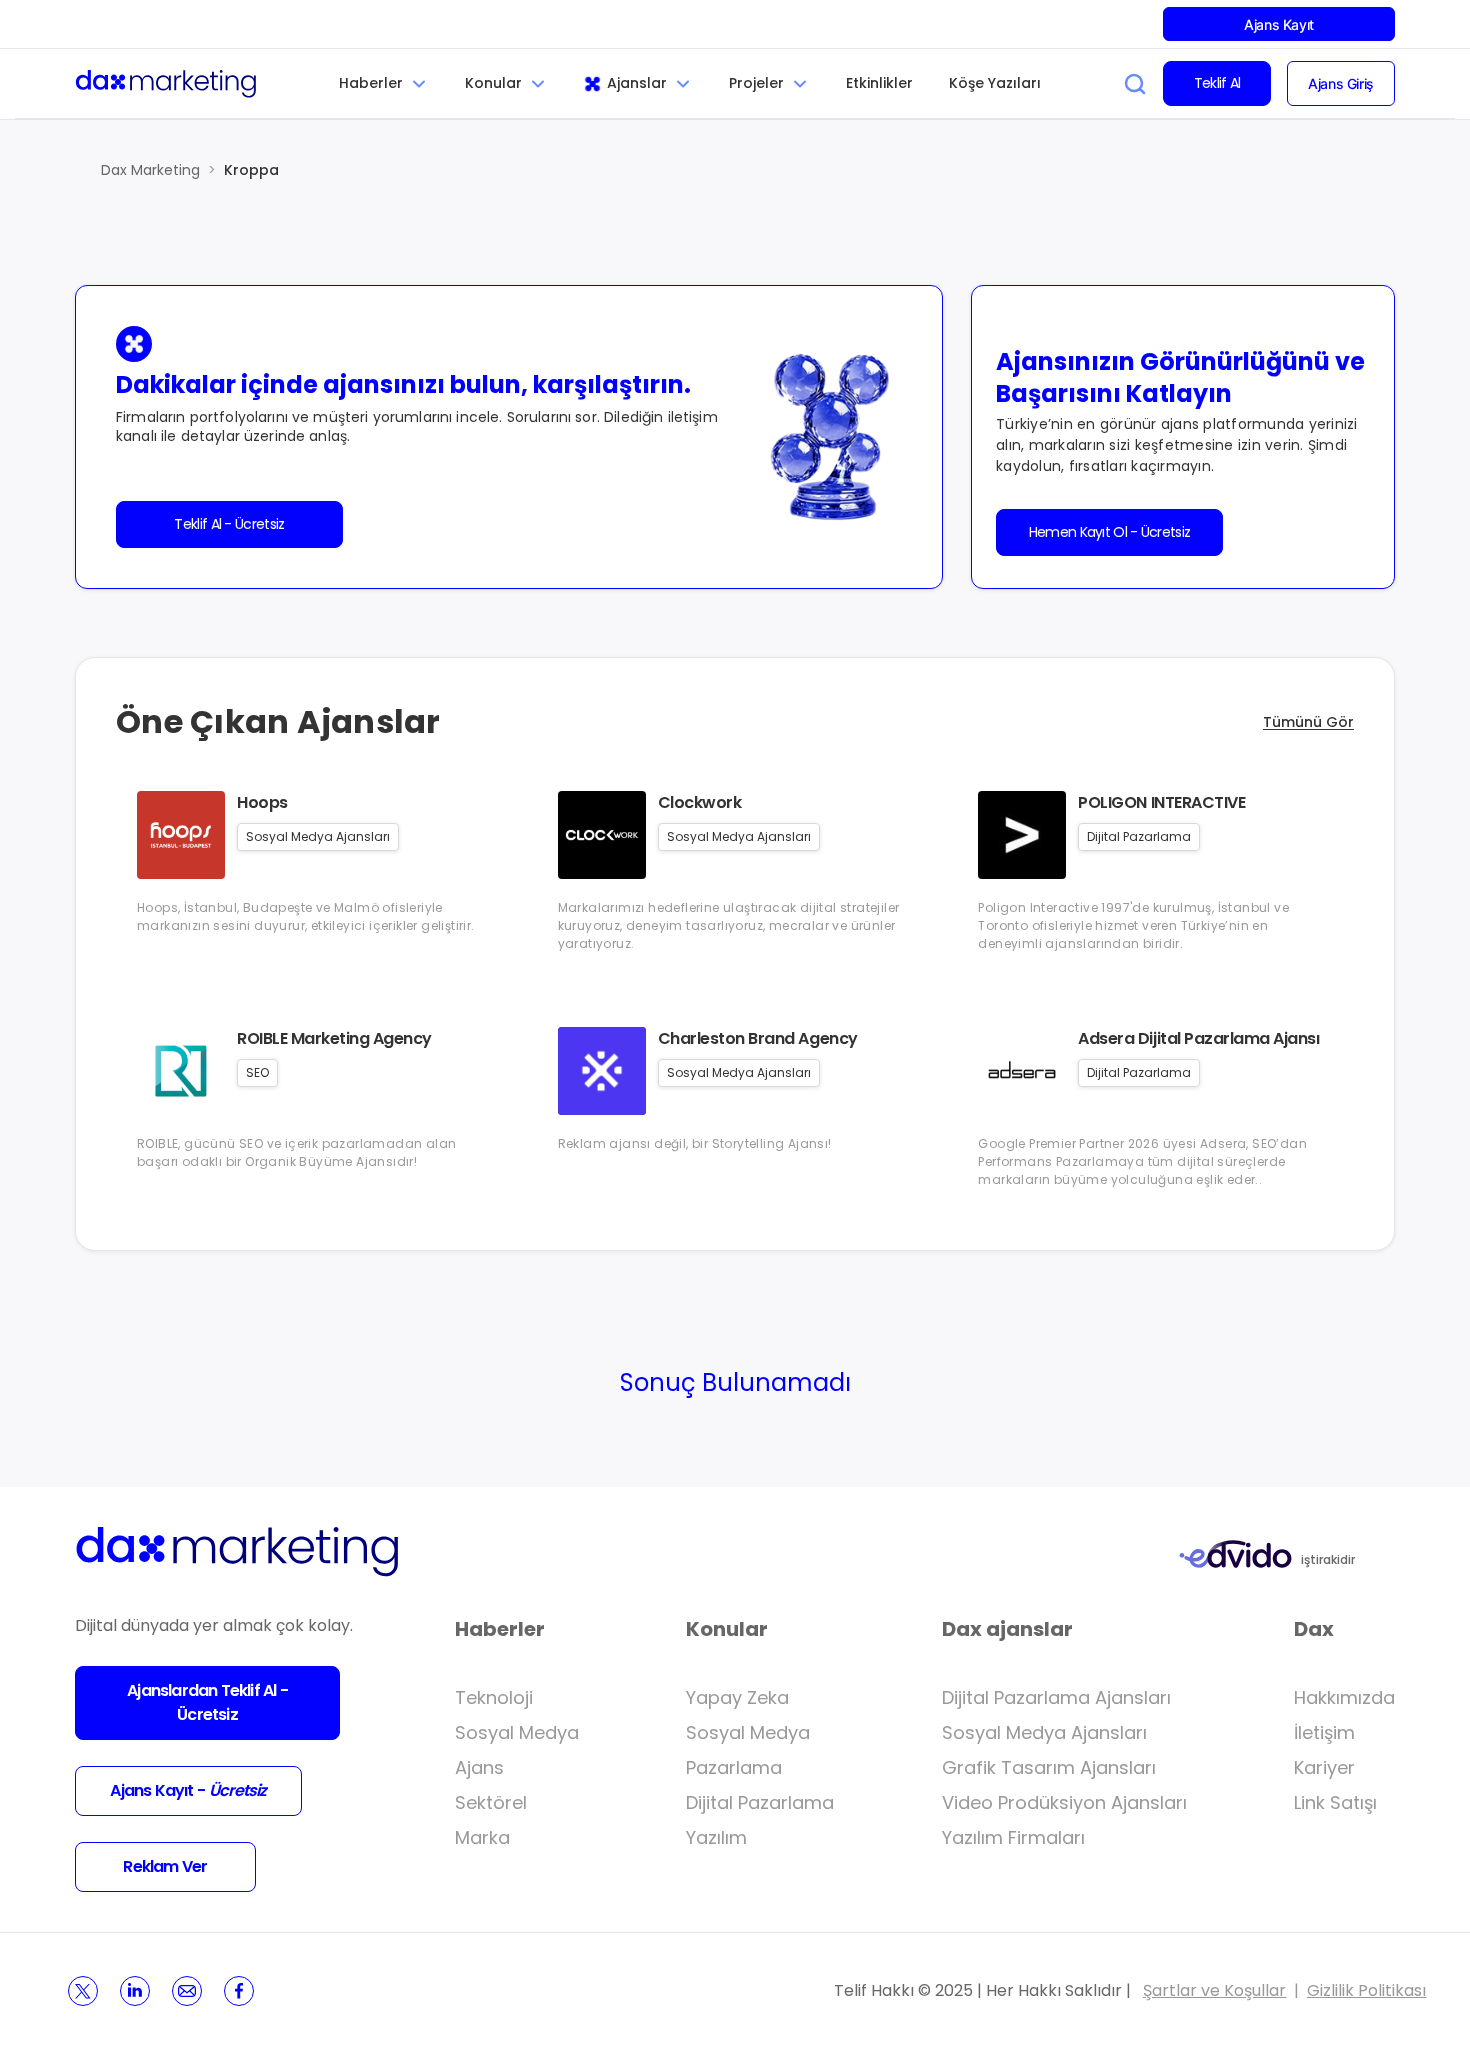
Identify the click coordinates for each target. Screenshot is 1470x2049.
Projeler (756, 83)
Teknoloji (494, 1697)
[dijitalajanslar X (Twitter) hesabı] (83, 1991)
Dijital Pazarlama (760, 1802)
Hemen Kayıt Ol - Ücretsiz (1110, 532)
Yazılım (716, 1837)
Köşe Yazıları (995, 83)
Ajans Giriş (1340, 83)
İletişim (1324, 1732)
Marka (482, 1837)
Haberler (371, 83)
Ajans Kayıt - (188, 1790)
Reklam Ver (165, 1866)
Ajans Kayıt (1278, 24)
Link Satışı (1335, 1802)
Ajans (479, 1767)
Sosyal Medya (517, 1732)
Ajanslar (637, 83)
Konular (493, 83)
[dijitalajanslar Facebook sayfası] (239, 1991)
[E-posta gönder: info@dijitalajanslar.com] (187, 1991)
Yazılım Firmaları (1013, 1837)
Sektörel (491, 1802)
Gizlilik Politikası (1366, 1990)
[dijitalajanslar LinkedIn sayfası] (135, 1991)
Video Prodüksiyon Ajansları (1064, 1802)
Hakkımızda (1344, 1697)
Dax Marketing (150, 170)
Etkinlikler (879, 83)
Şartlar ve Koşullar (1214, 1990)
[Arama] (1135, 84)
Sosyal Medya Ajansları (1044, 1732)
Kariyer (1324, 1767)
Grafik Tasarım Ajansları (1049, 1767)
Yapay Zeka (737, 1697)
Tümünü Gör (1308, 722)
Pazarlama (734, 1767)
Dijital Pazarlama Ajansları (1056, 1697)
